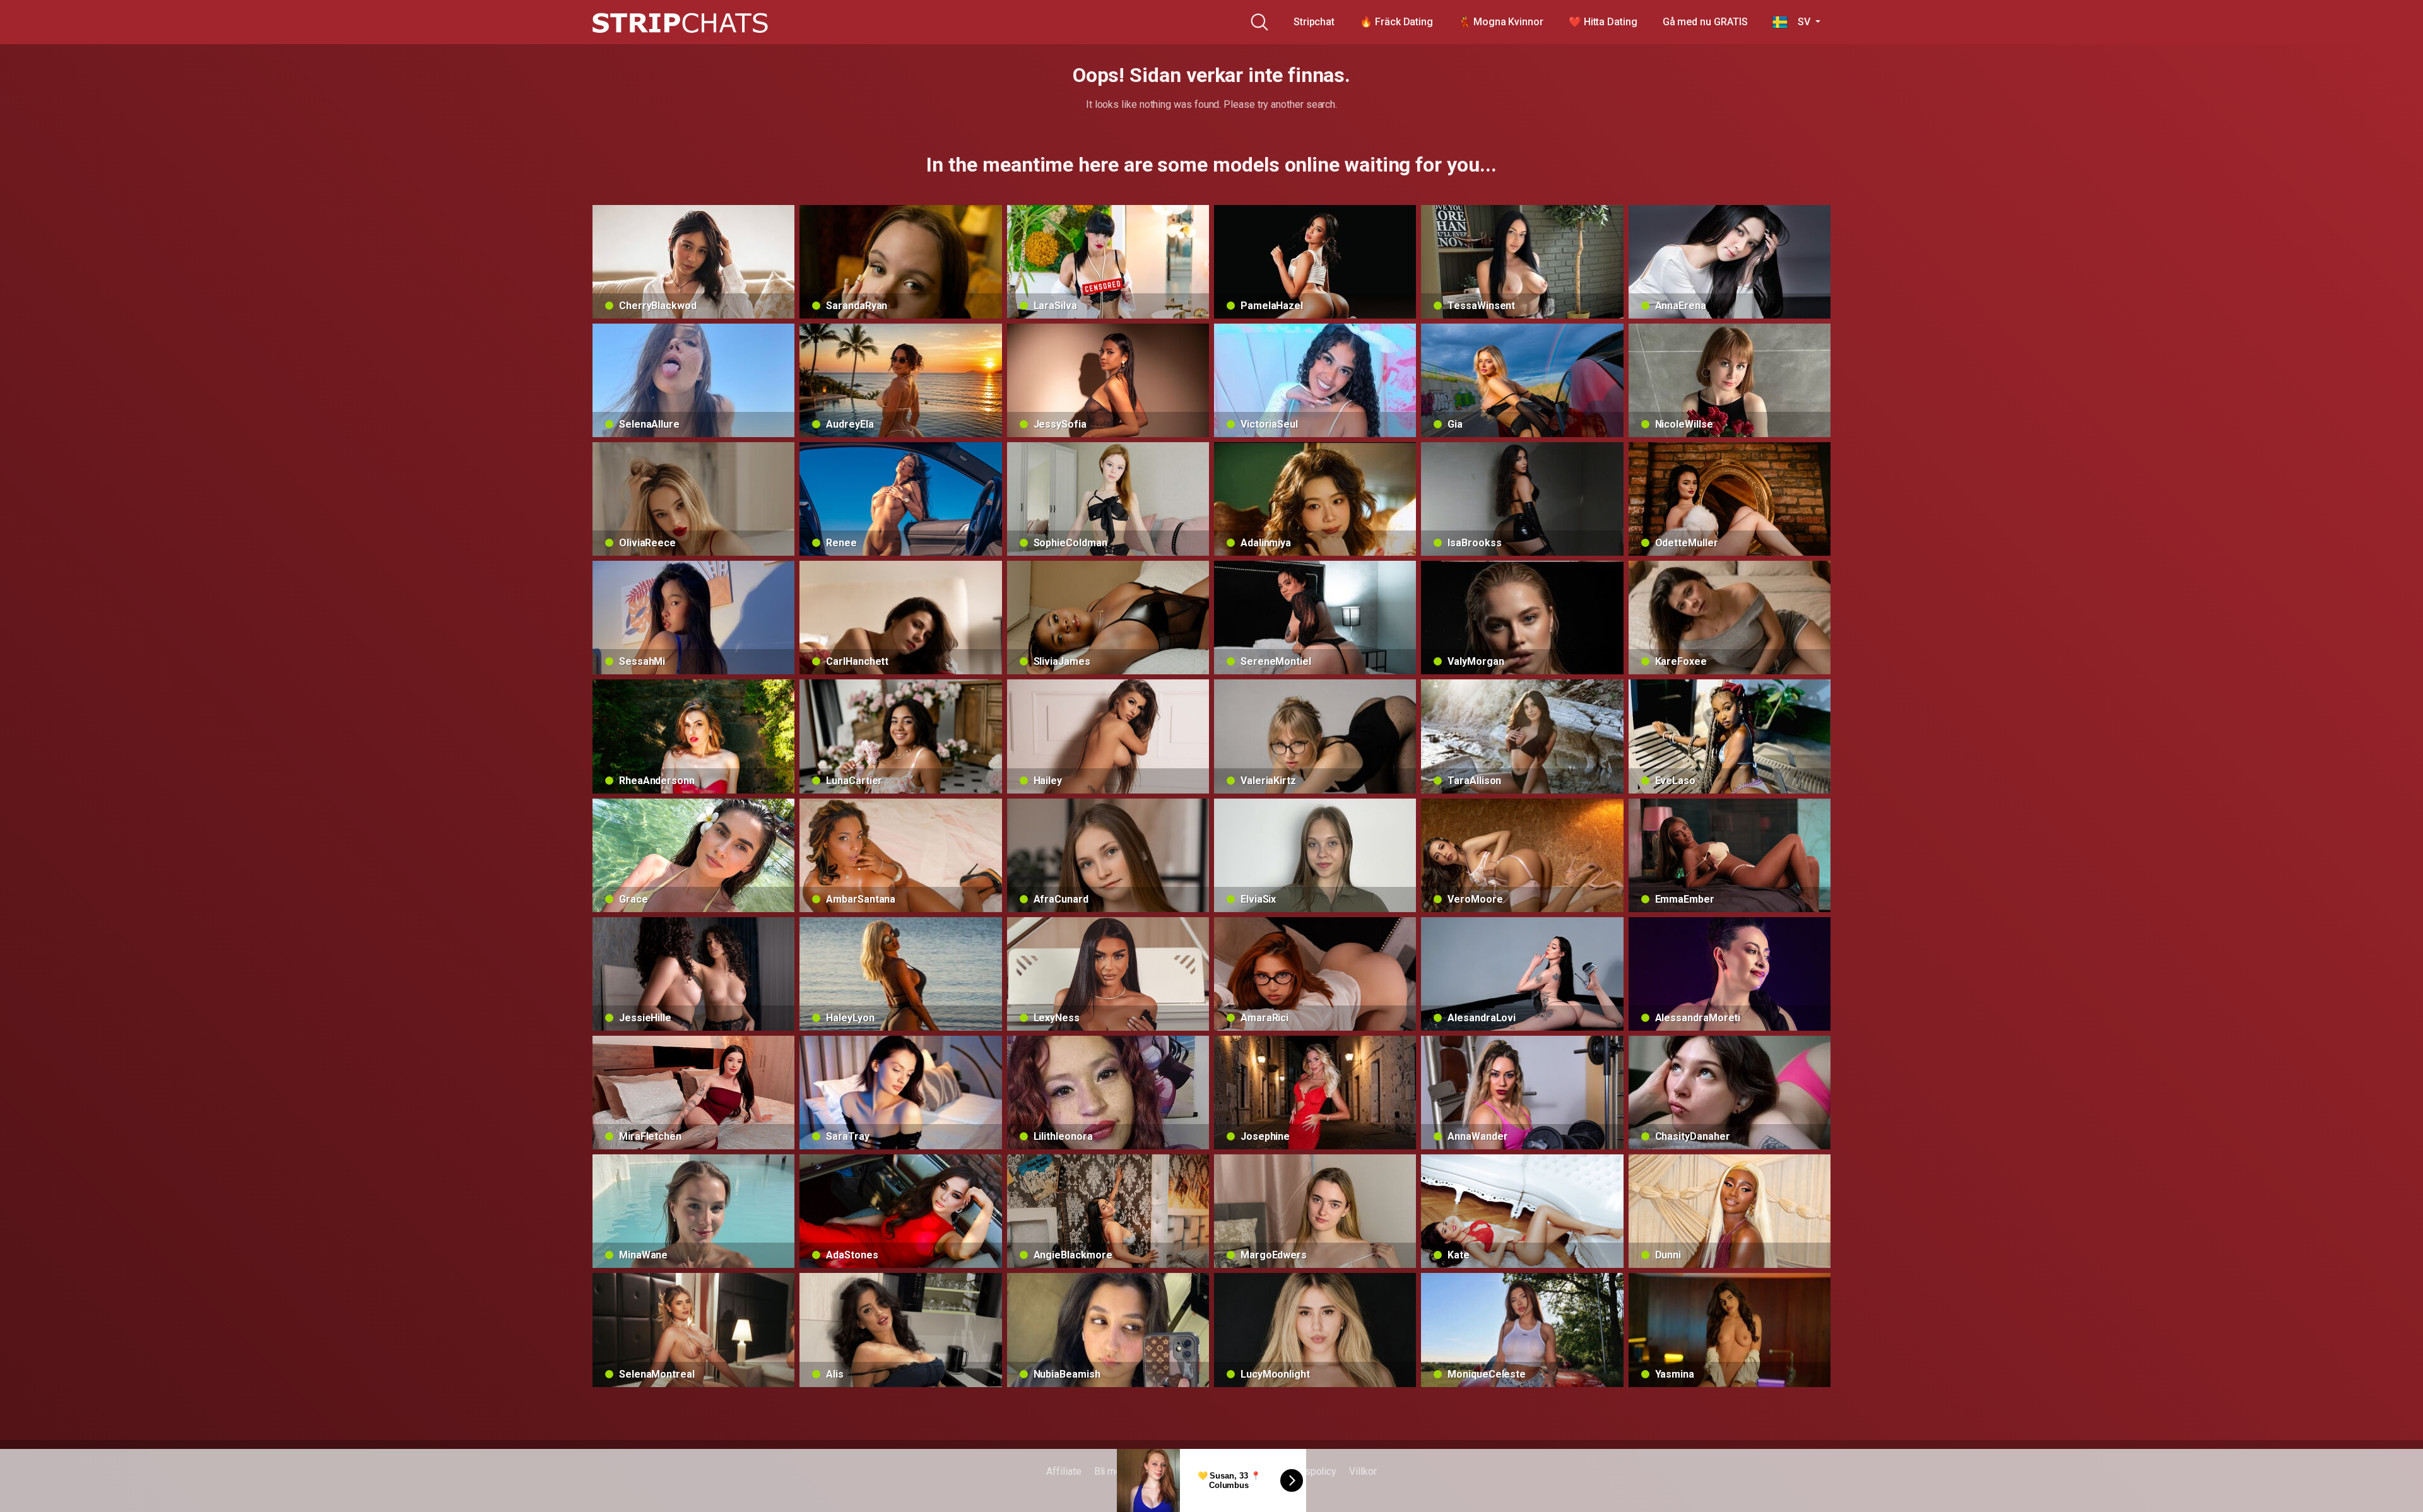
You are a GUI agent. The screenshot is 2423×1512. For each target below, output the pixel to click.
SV (1800, 22)
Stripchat (1314, 22)
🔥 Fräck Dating (1396, 22)
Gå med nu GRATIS (1705, 22)
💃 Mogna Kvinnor (1501, 22)
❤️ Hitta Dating (1603, 22)
